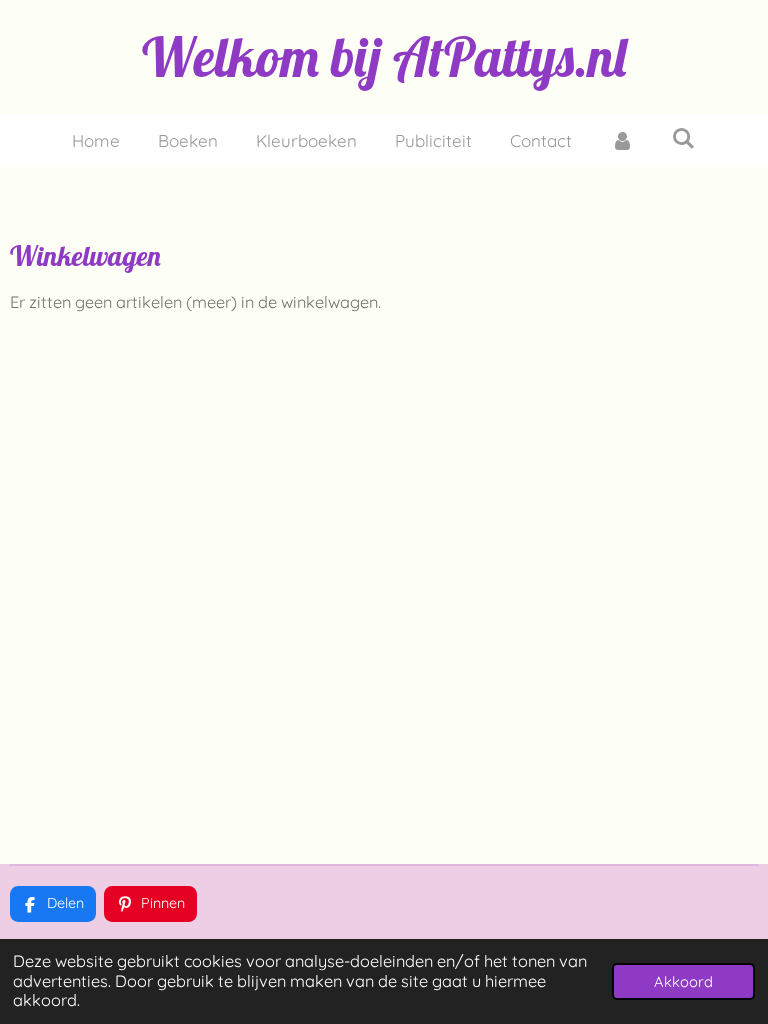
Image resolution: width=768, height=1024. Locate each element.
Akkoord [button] (683, 981)
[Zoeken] (684, 138)
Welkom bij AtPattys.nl (384, 57)
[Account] (622, 141)
